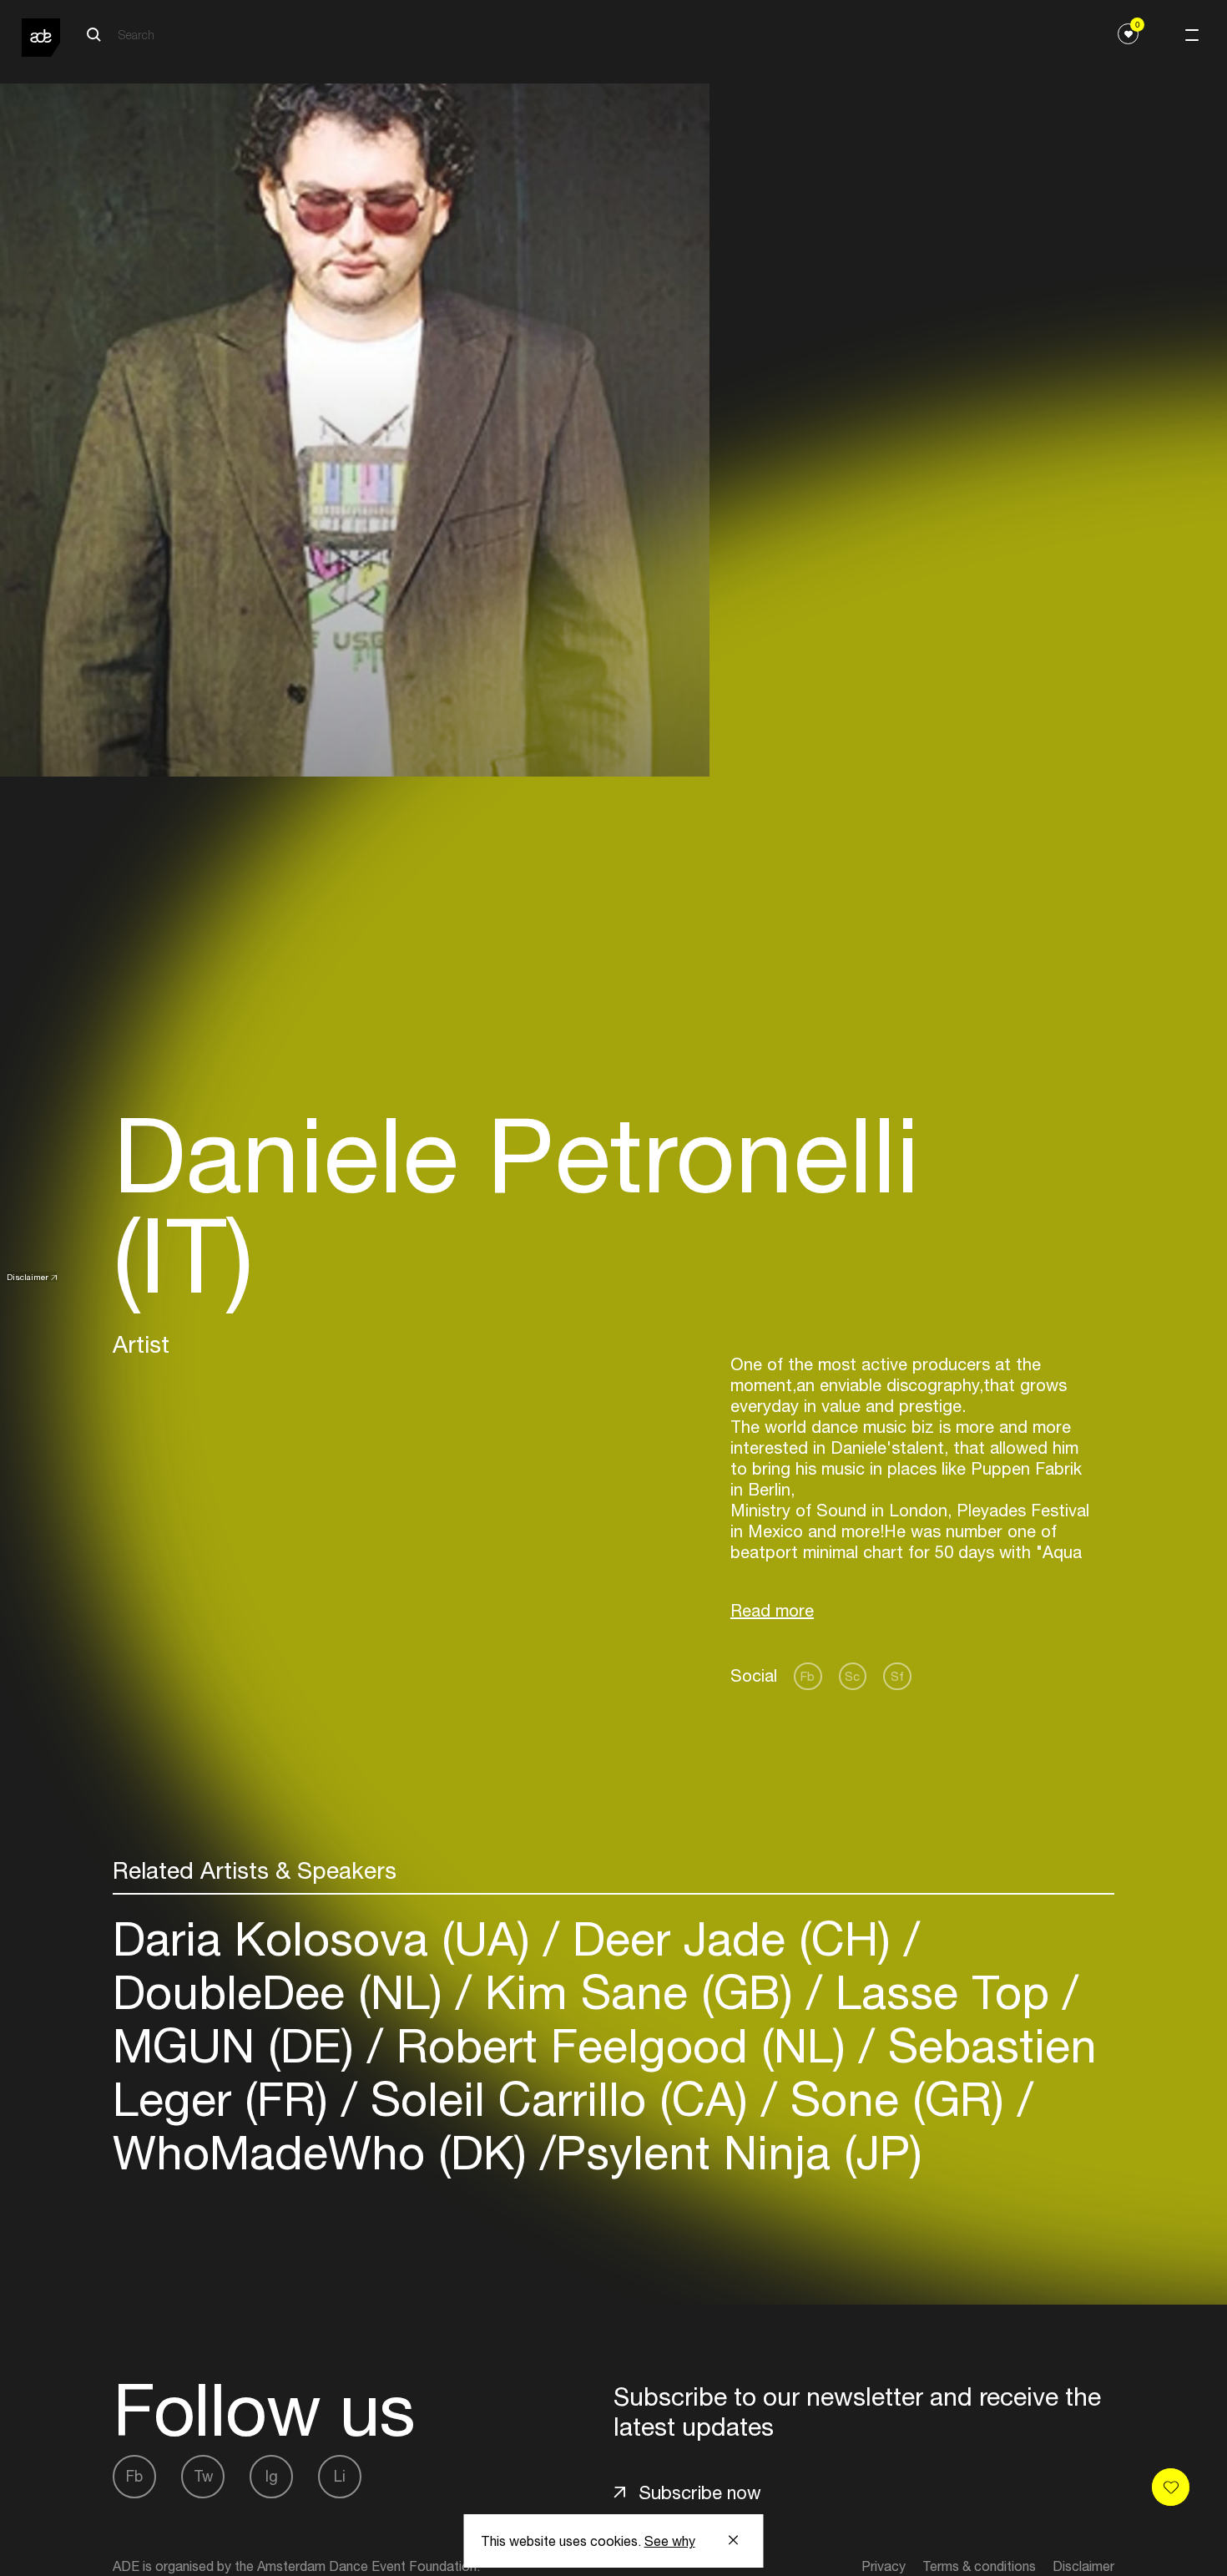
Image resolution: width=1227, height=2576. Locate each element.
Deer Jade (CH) (732, 1938)
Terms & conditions (979, 2566)
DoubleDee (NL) (284, 1992)
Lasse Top (942, 1992)
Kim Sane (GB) (639, 1992)
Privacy (884, 2566)
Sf (897, 1676)
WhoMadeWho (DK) (326, 2152)
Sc (852, 1676)
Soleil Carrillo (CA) (559, 2099)
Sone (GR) (897, 2099)
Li (340, 2476)
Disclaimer (28, 1277)
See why (670, 2541)
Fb (808, 1676)
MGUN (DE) (240, 2045)
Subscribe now (700, 2492)
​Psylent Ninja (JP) (739, 2152)
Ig (272, 2476)
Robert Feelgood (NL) (621, 2045)
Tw (203, 2476)
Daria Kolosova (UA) (328, 1938)
